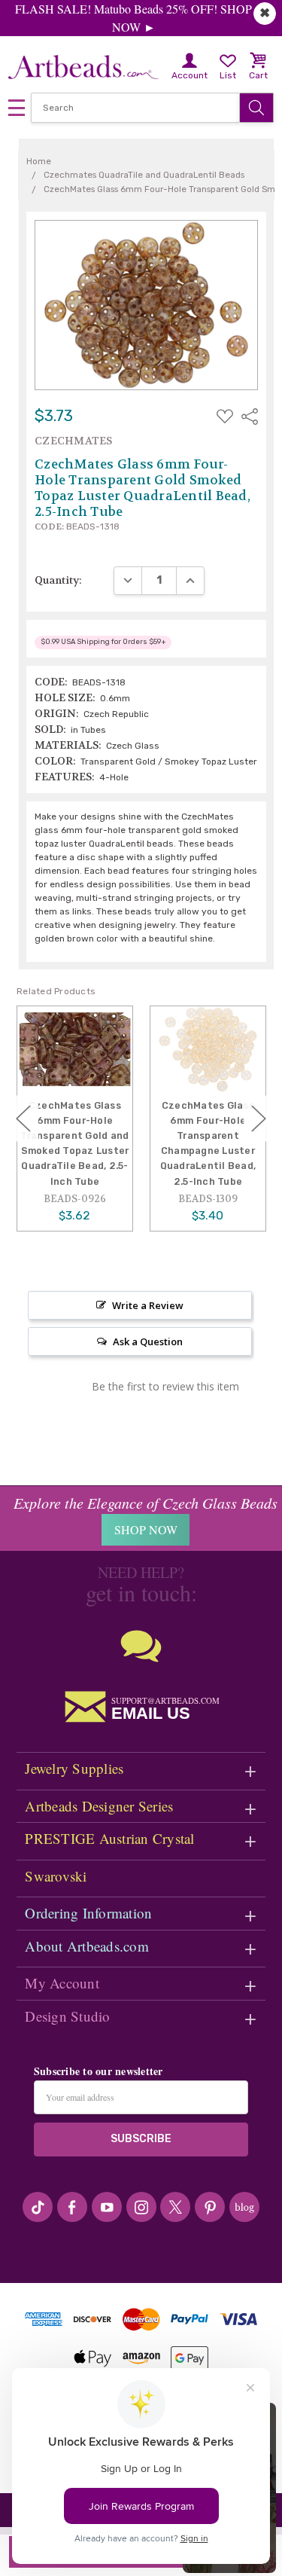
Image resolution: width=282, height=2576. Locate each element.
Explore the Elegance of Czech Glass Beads (146, 1503)
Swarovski (56, 1876)
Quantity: (58, 580)
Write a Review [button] (148, 1305)
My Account (62, 1983)
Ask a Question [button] (148, 1341)
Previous (23, 1118)
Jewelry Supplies (74, 1768)
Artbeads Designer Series (99, 1806)
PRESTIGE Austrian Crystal (109, 1838)
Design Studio (67, 2016)
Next (259, 1118)
